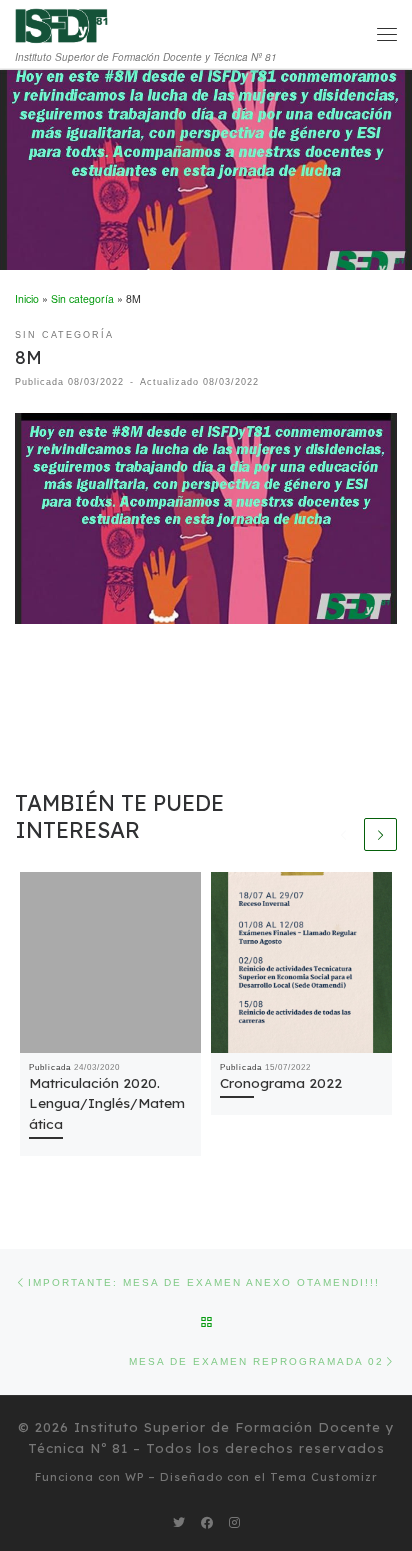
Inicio (27, 298)
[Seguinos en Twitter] (179, 1522)
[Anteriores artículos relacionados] (343, 834)
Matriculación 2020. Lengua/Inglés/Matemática (107, 1103)
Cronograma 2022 (281, 1082)
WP (134, 1477)
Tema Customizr (324, 1477)
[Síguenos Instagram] (234, 1522)
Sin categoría (82, 298)
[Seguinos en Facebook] (207, 1522)
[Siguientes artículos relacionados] (380, 834)
